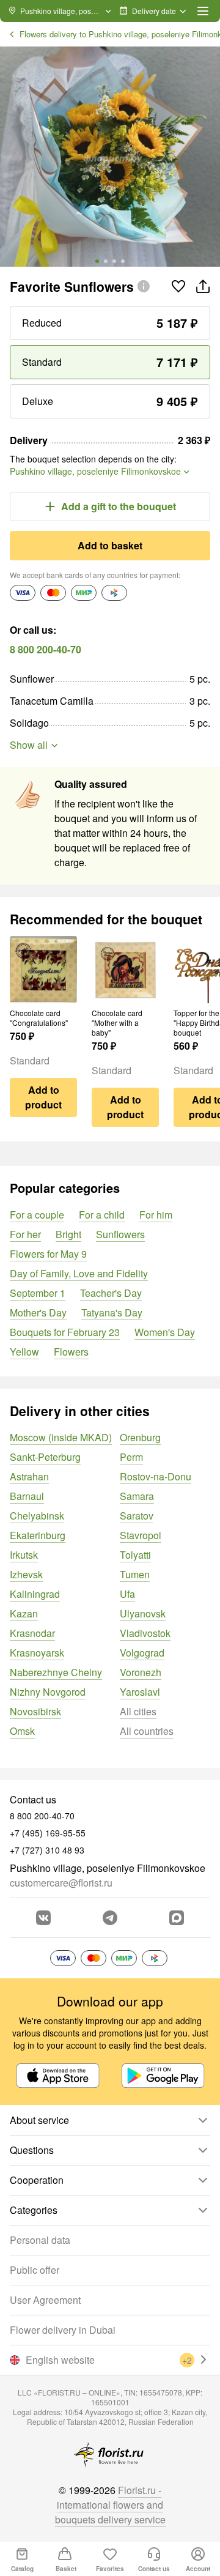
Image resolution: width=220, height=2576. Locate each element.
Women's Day (165, 1332)
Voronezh (141, 1672)
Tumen (135, 1574)
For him (156, 1215)
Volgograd (142, 1653)
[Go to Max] (177, 1918)
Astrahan (29, 1476)
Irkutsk (24, 1555)
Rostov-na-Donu (156, 1476)
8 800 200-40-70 (46, 649)
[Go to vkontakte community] (43, 1918)
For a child (102, 1215)
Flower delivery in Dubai (63, 2330)
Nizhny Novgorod (48, 1692)
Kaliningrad (35, 1594)
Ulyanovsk (143, 1613)
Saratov (137, 1516)
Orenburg (140, 1437)
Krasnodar (32, 1633)
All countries (147, 1731)
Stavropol (141, 1535)
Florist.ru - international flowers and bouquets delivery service (110, 2505)
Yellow (24, 1352)
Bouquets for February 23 (65, 1332)
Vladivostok (145, 1633)
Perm (131, 1457)
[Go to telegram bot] (110, 1918)
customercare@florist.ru (61, 1883)
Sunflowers (120, 1234)
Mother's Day (38, 1312)
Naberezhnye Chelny (56, 1672)
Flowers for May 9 (48, 1254)
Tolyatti (135, 1555)
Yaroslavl (140, 1692)
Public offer (35, 2270)
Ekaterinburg (38, 1535)
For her (25, 1234)
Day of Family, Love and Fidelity (79, 1273)
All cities (138, 1711)
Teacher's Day (111, 1293)
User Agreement (45, 2300)
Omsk (22, 1731)
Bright (68, 1234)
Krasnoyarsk (37, 1653)
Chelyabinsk (37, 1516)
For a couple (37, 1215)
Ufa (127, 1594)
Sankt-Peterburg (45, 1457)
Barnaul (27, 1496)
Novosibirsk (35, 1711)
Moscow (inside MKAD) (61, 1437)
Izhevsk (26, 1574)
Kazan (24, 1613)
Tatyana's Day (112, 1312)
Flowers (71, 1352)
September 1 (38, 1293)
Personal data (40, 2240)
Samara (137, 1496)
